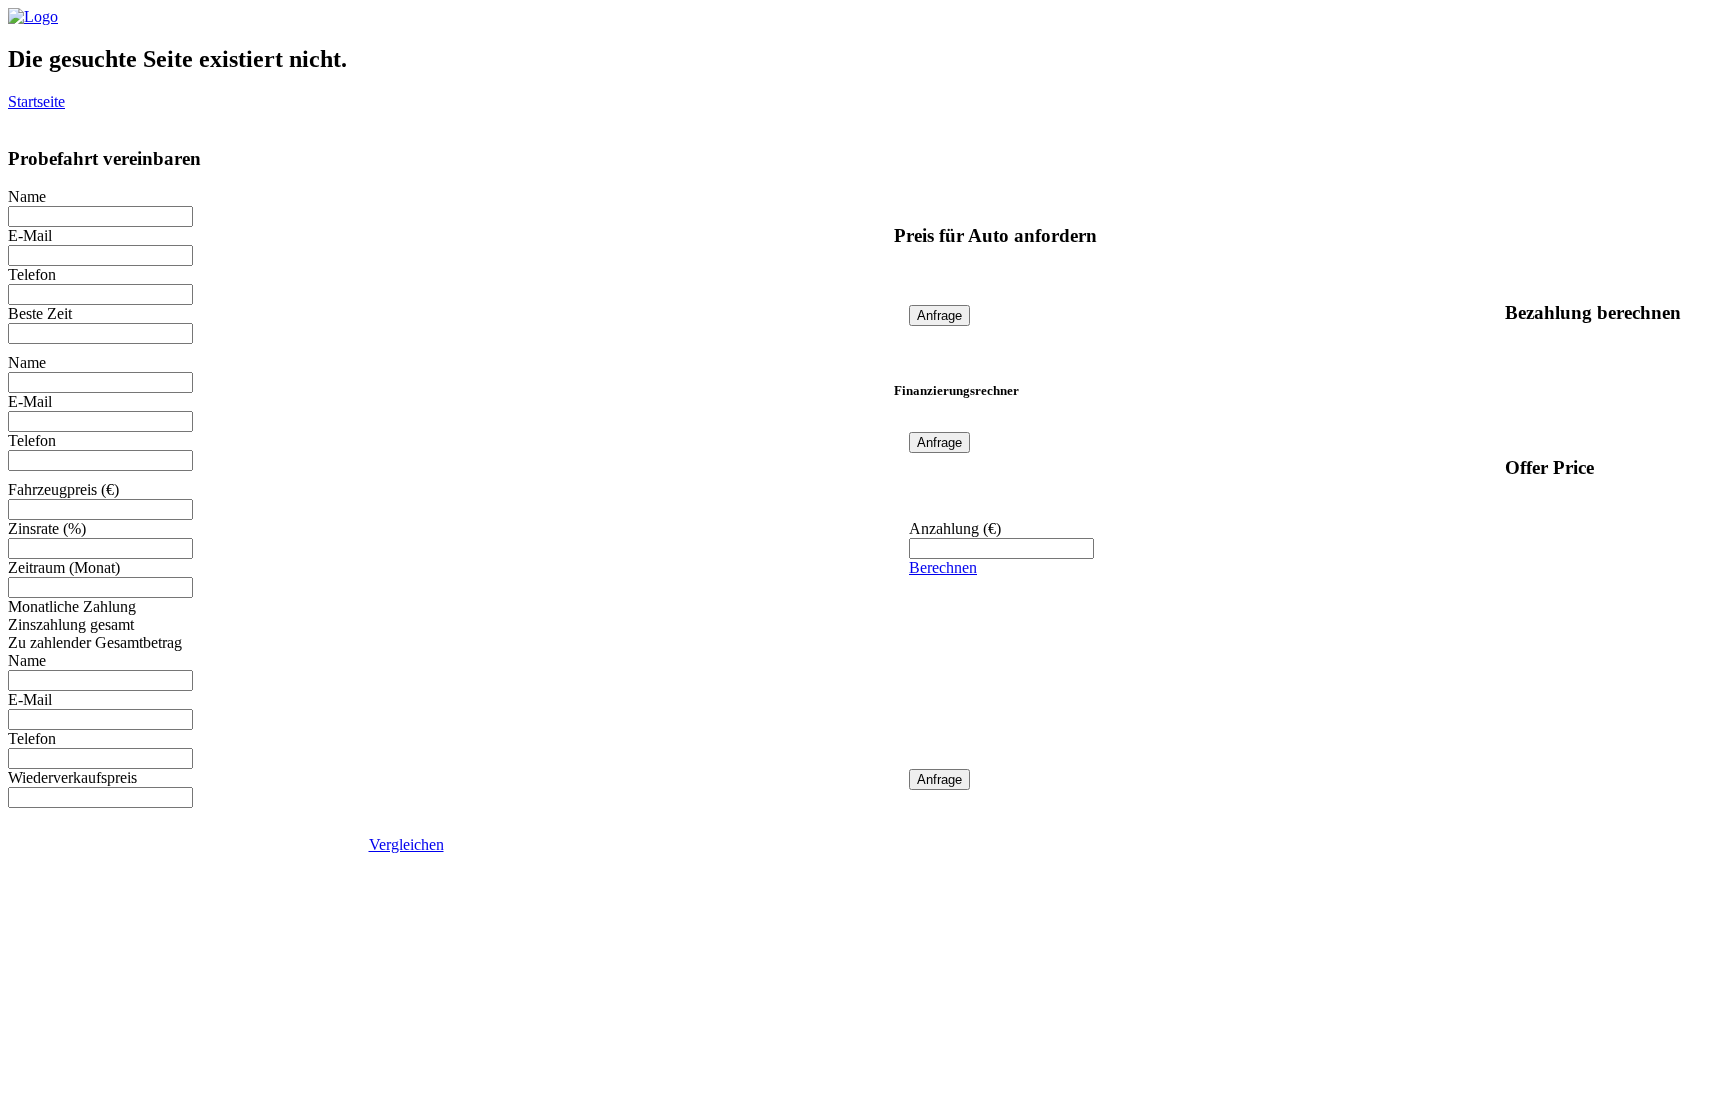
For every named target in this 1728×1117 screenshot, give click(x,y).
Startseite (36, 101)
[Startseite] (33, 16)
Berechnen (943, 567)
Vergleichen (406, 844)
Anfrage (939, 315)
